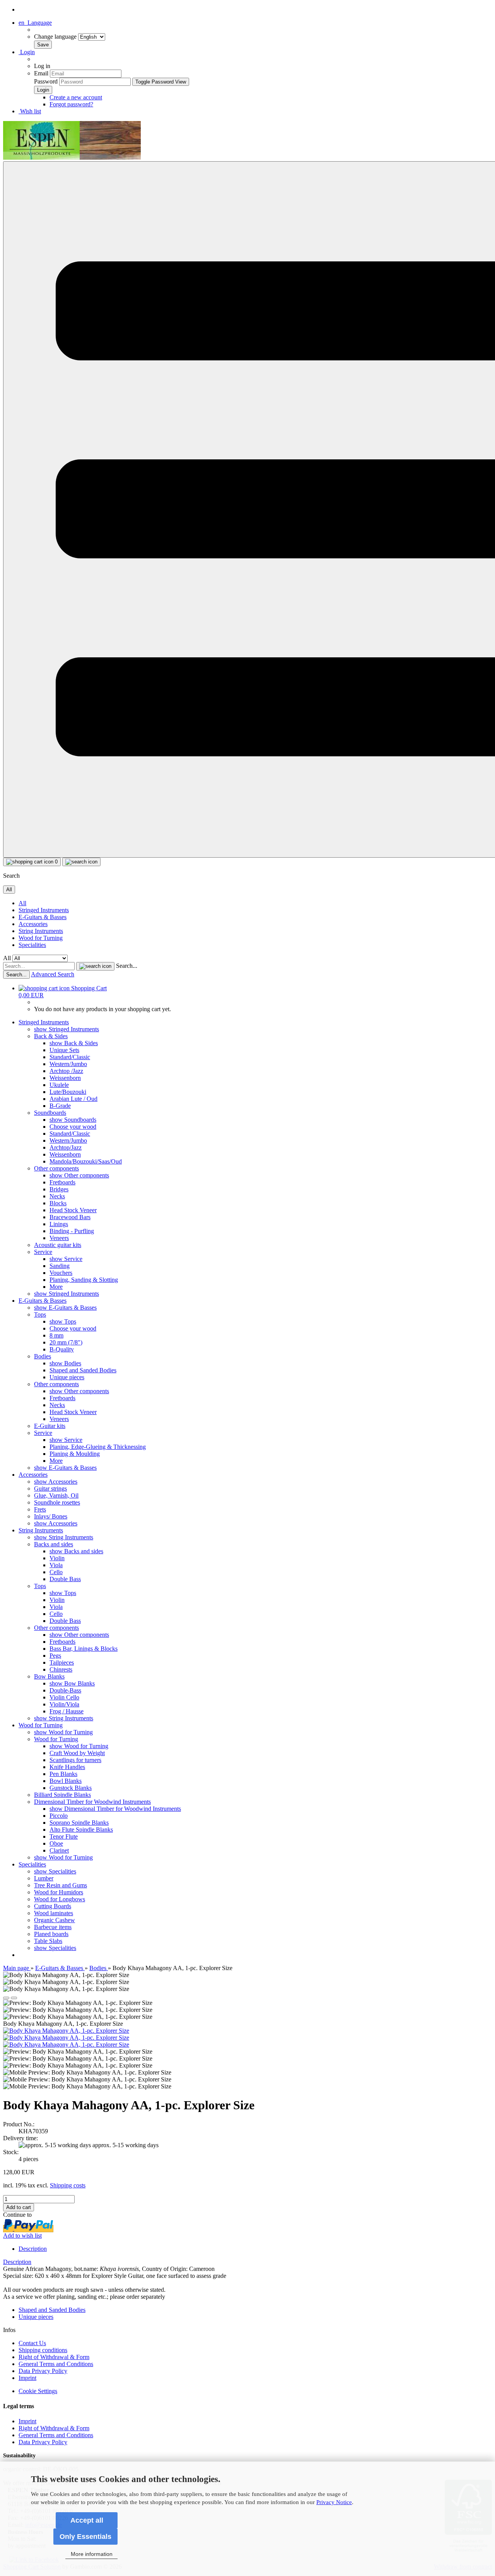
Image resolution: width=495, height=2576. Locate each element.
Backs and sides (54, 1544)
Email (41, 73)
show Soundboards (73, 1120)
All (22, 903)
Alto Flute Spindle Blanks (81, 1830)
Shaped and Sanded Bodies (83, 1370)
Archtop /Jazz (66, 1071)
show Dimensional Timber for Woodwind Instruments (115, 1809)
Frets (40, 1509)
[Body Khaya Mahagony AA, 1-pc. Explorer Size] (66, 2031)
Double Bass (65, 1579)
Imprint (27, 2378)
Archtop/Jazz (66, 1147)
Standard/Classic (70, 1057)
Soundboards (50, 1113)
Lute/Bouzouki (68, 1092)
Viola (56, 1565)
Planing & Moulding (75, 1454)
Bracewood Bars (70, 1217)
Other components (56, 1168)
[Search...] (95, 966)
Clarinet (59, 1850)
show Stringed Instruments (67, 1029)
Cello (56, 1572)
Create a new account (76, 97)
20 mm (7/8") (66, 1342)
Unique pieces (67, 1377)
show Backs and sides (76, 1551)
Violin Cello (64, 1697)
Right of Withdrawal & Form (54, 2357)
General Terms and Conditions (56, 2364)
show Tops (63, 1321)
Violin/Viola (64, 1704)
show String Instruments (64, 1537)
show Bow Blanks (72, 1683)
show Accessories (56, 1482)
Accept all (87, 2520)
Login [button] (27, 52)
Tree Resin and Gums (61, 1885)
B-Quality (62, 1349)
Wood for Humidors (59, 1892)
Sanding (60, 1266)
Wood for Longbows (60, 1899)
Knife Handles (67, 1767)
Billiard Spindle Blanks (62, 1795)
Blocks (58, 1203)
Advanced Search (53, 974)
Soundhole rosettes (57, 1502)
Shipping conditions (43, 2350)
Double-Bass (65, 1690)
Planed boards (51, 1934)
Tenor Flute (64, 1836)
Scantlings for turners (75, 1760)
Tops (40, 1314)
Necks (57, 1196)
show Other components (79, 1175)
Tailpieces (62, 1662)
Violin (57, 1558)
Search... (127, 966)
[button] (35, 23)
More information (92, 2554)
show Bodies (65, 1363)
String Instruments (41, 931)
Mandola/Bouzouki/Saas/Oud (86, 1161)
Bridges (59, 1189)
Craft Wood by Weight (77, 1753)
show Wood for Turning (63, 1732)
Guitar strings (50, 1488)
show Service (66, 1259)
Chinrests (61, 1669)
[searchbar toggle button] (81, 862)
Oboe (56, 1843)
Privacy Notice (334, 2502)
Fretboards (62, 1182)
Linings (59, 1224)
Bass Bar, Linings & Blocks (84, 1649)
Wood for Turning (41, 938)
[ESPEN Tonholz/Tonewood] (72, 158)
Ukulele (59, 1085)
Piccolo (59, 1816)
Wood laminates (54, 1913)
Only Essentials (85, 2537)
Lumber (44, 1878)
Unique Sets (64, 1050)
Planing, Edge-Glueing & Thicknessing (98, 1447)
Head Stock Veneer (73, 1210)
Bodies (43, 1356)
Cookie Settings (38, 2391)
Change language (56, 37)
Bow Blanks (49, 1676)
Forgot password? (71, 104)
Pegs (55, 1656)
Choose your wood (73, 1127)
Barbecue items (53, 1927)
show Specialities (55, 1871)
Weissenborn (65, 1078)
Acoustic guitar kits (58, 1245)
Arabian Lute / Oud (73, 1099)
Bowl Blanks (66, 1781)
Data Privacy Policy (43, 2371)
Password (46, 81)
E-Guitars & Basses (43, 917)
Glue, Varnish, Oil (56, 1495)
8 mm (56, 1335)
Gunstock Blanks (71, 1788)
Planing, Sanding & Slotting (84, 1280)
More (56, 1287)
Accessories (33, 924)
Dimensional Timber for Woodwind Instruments (92, 1802)
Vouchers (61, 1273)
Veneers (59, 1238)
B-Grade (60, 1106)
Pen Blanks (63, 1774)
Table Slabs (48, 1941)
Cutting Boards (53, 1906)
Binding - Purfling (72, 1231)
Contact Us (32, 2343)
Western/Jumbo (68, 1064)
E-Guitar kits (50, 1426)
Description (33, 2249)
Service (43, 1252)
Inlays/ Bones (51, 1516)
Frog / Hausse (67, 1711)
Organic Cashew (55, 1920)
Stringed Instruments (44, 910)
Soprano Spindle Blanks (79, 1823)
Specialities (32, 945)
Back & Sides (51, 1036)
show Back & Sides (74, 1043)
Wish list (30, 111)
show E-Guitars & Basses (65, 1308)
